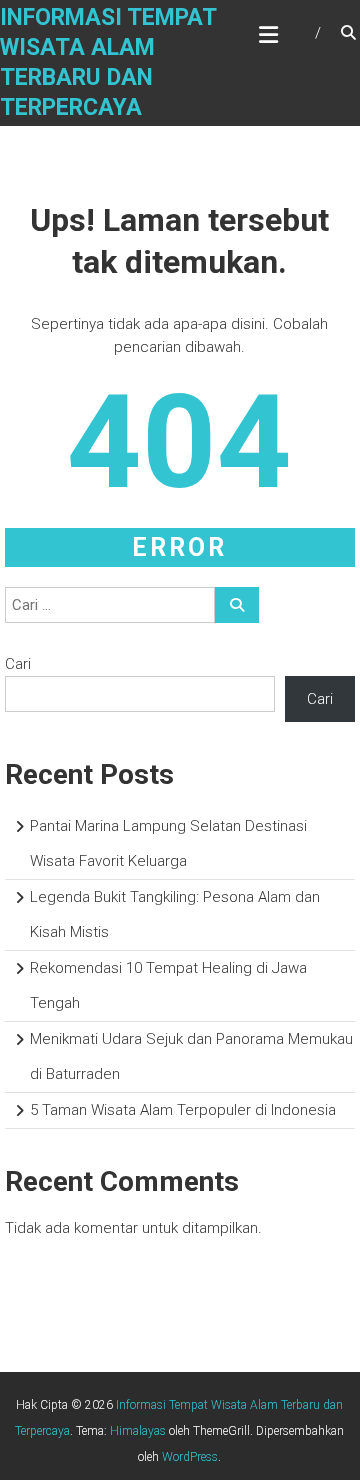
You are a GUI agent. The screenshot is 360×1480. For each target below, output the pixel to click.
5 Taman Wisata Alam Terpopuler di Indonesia (183, 1110)
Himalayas (138, 1431)
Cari (18, 664)
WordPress (190, 1457)
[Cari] (237, 605)
